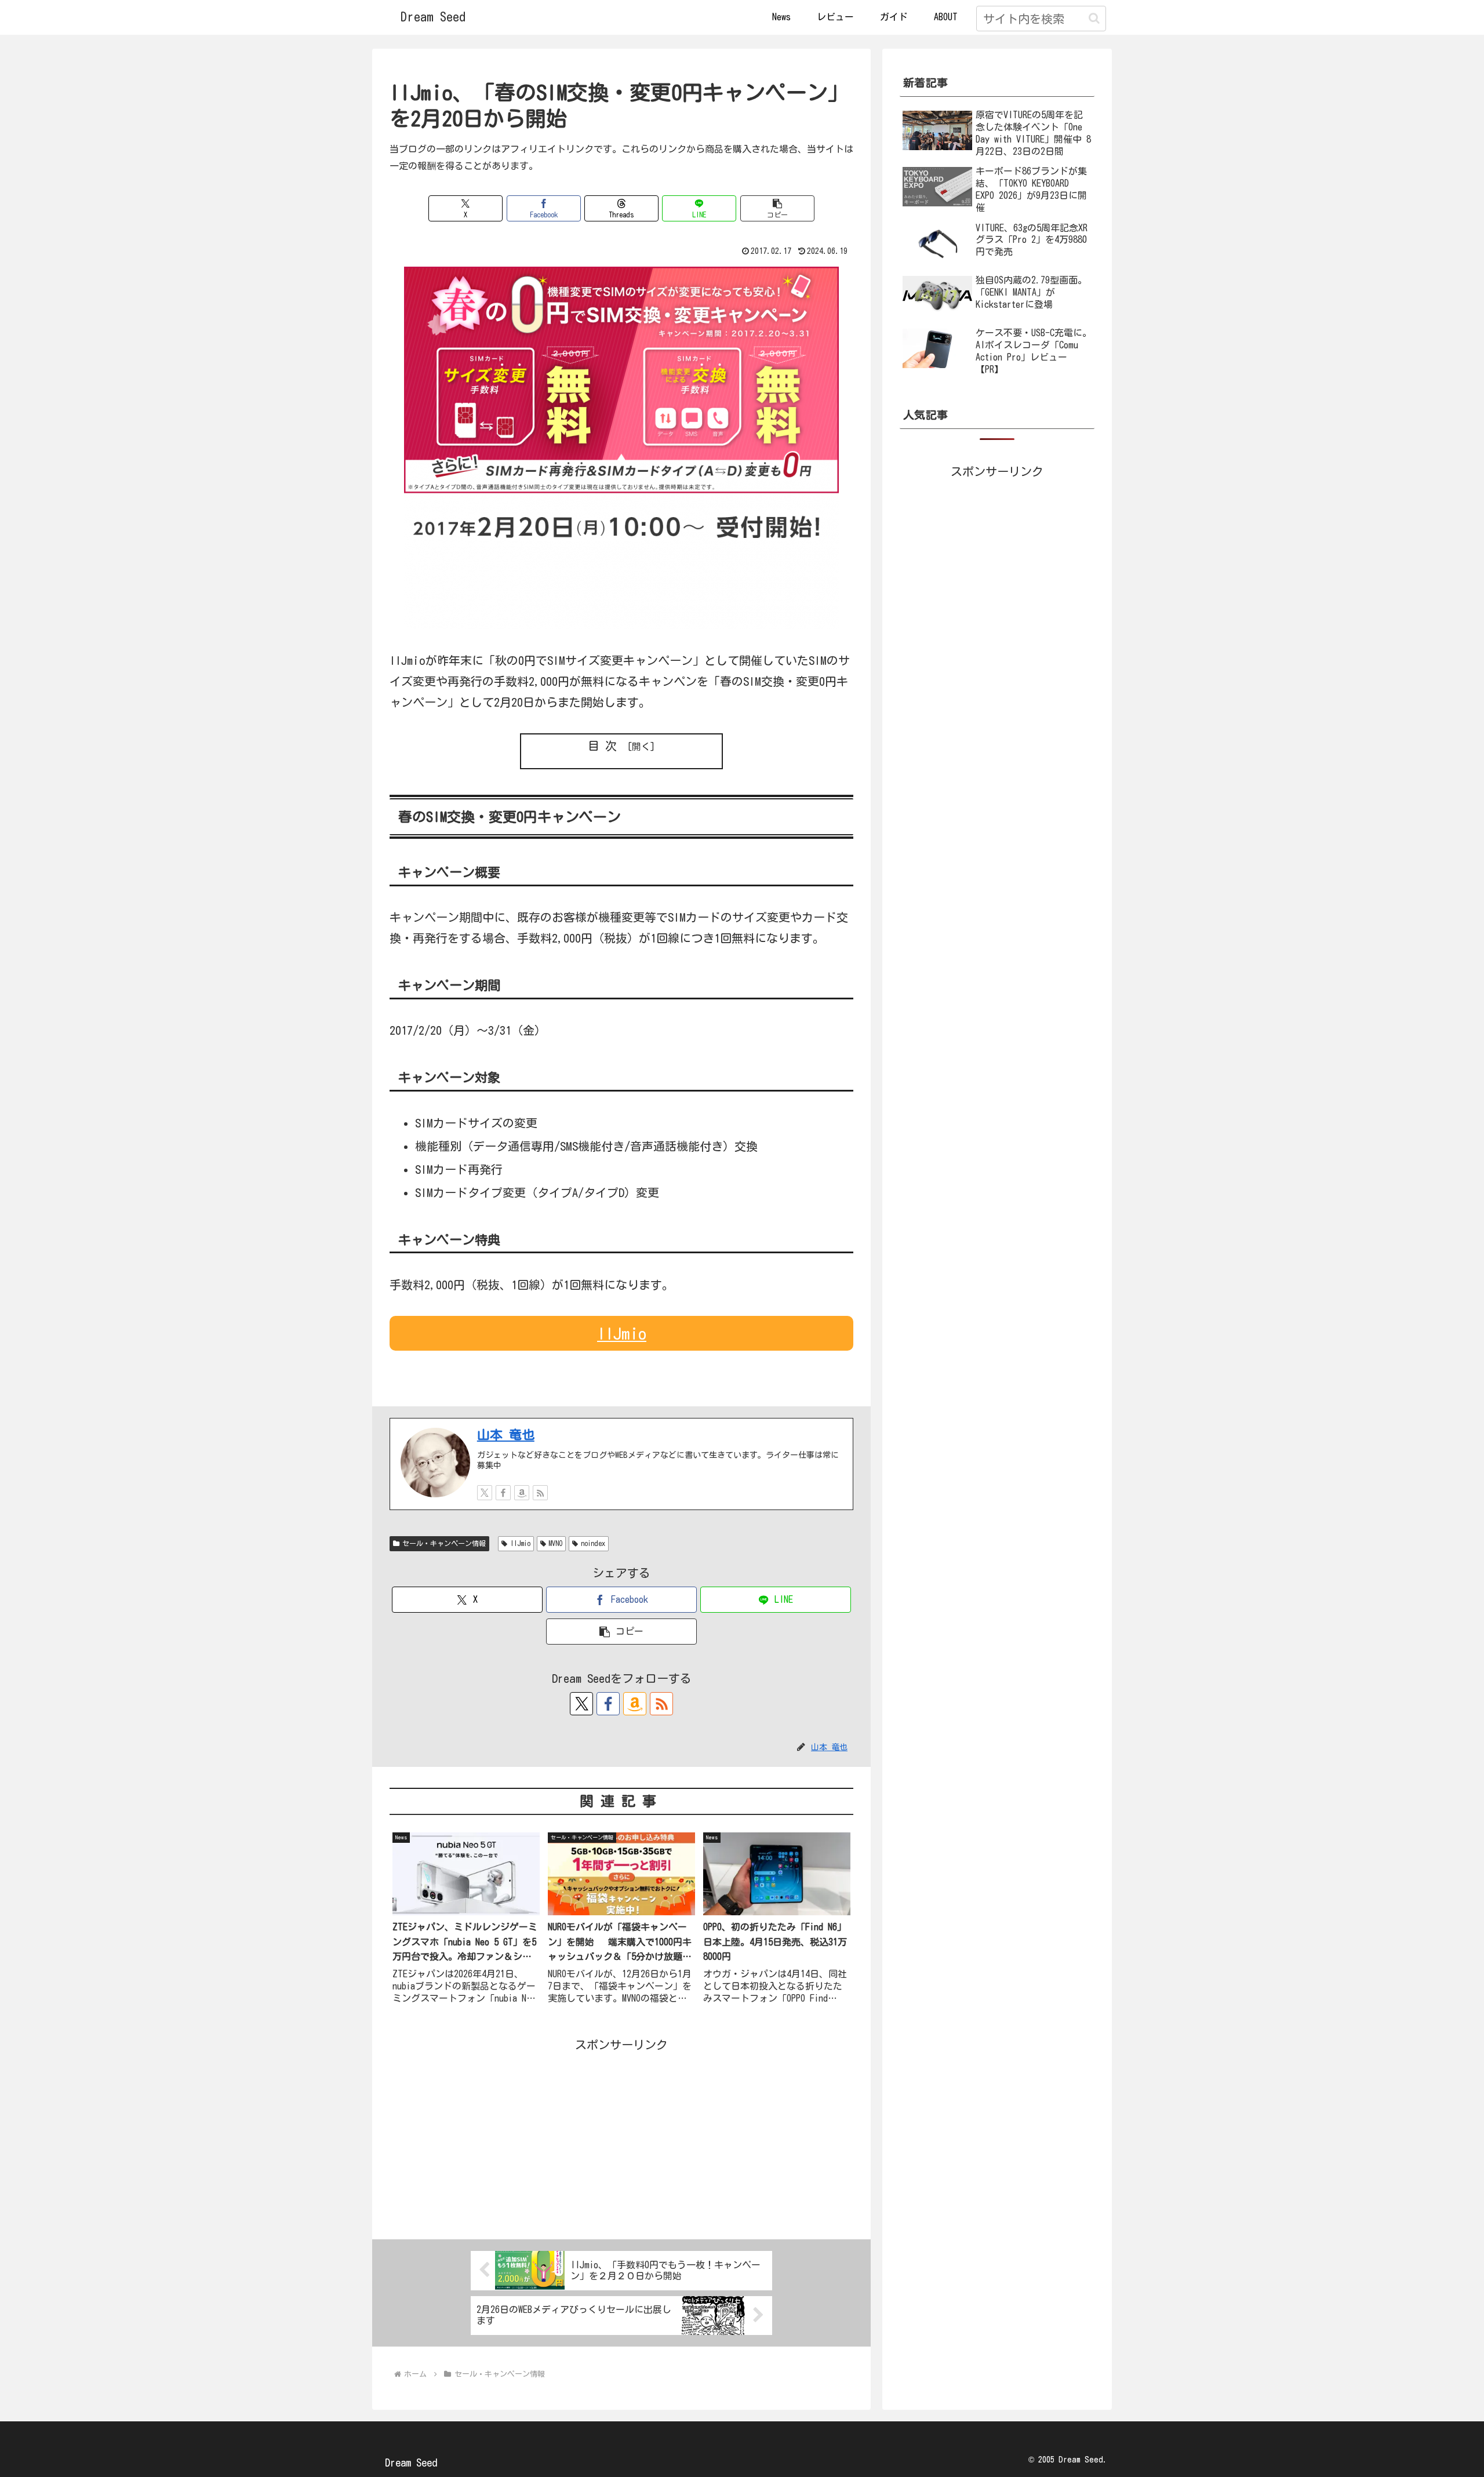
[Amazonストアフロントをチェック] (522, 1493)
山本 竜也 (506, 1435)
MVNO (555, 1543)
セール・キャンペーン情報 (444, 1543)
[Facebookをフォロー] (503, 1493)
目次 (605, 746)
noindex (593, 1543)
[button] (1094, 18)
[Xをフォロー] (485, 1493)
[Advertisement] (621, 2136)
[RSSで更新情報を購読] (540, 1493)
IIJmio (622, 1333)
